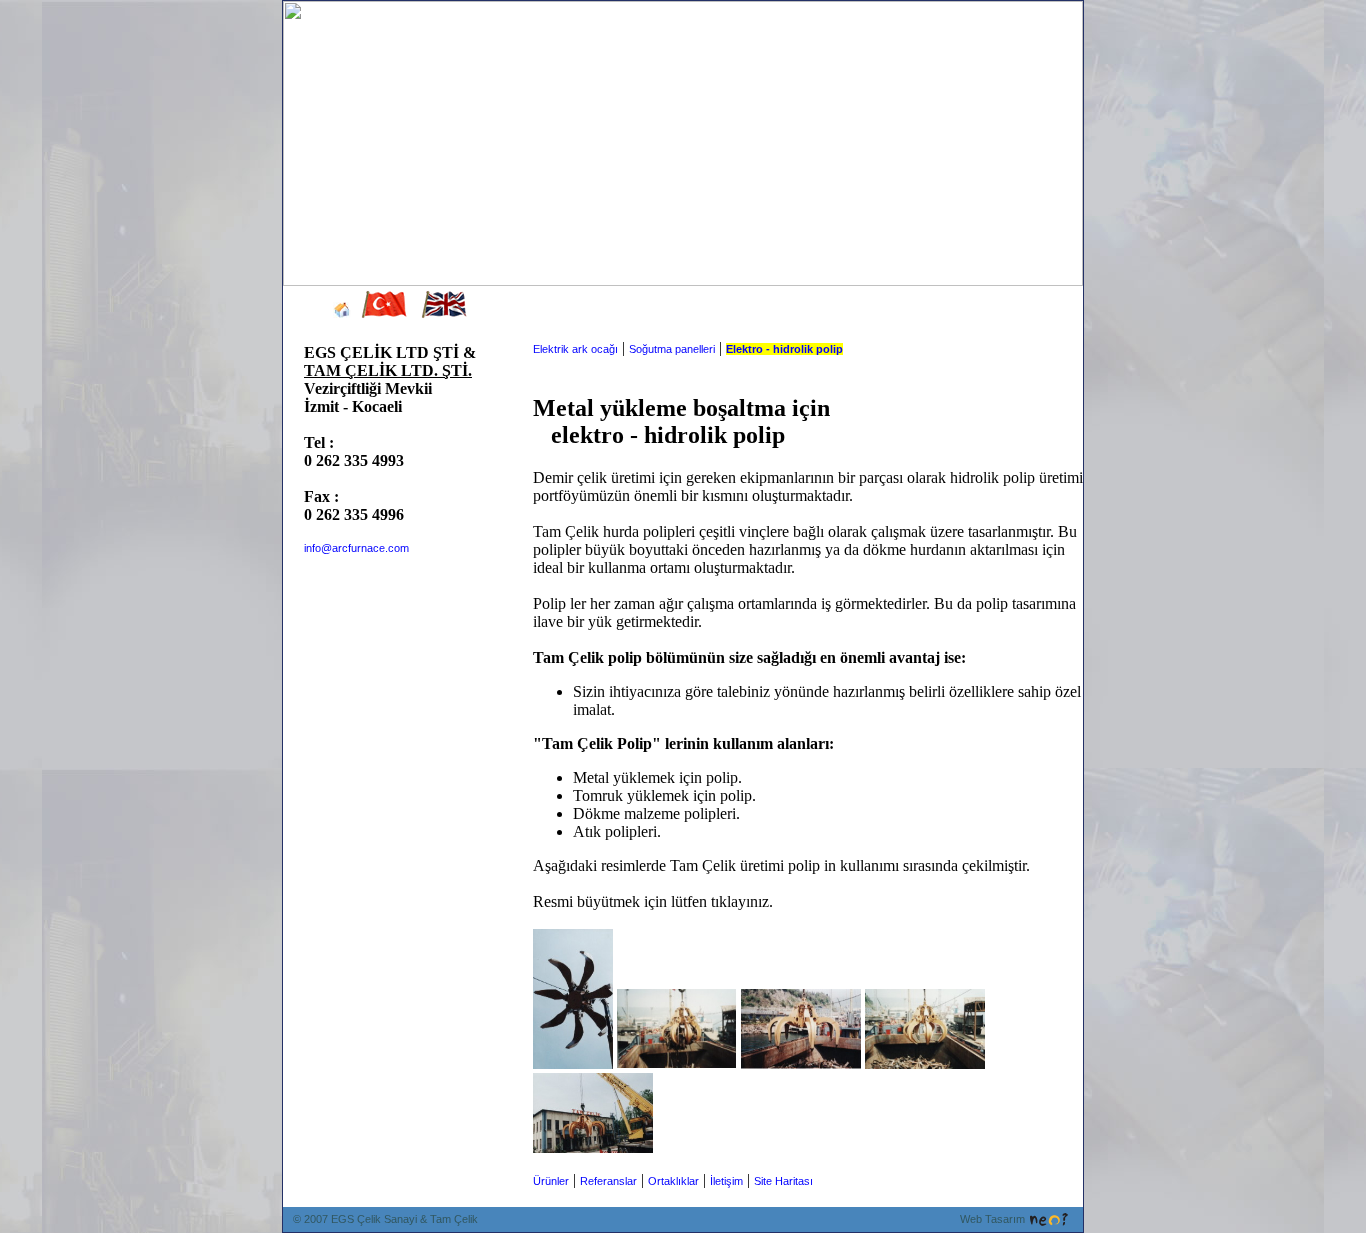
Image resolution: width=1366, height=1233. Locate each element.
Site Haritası (783, 1181)
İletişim (726, 1181)
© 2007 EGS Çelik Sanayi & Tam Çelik (385, 1219)
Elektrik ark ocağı (575, 349)
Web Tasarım (992, 1219)
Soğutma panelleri (672, 349)
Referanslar (608, 1181)
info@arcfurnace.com (356, 548)
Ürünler (551, 1181)
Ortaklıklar (673, 1181)
